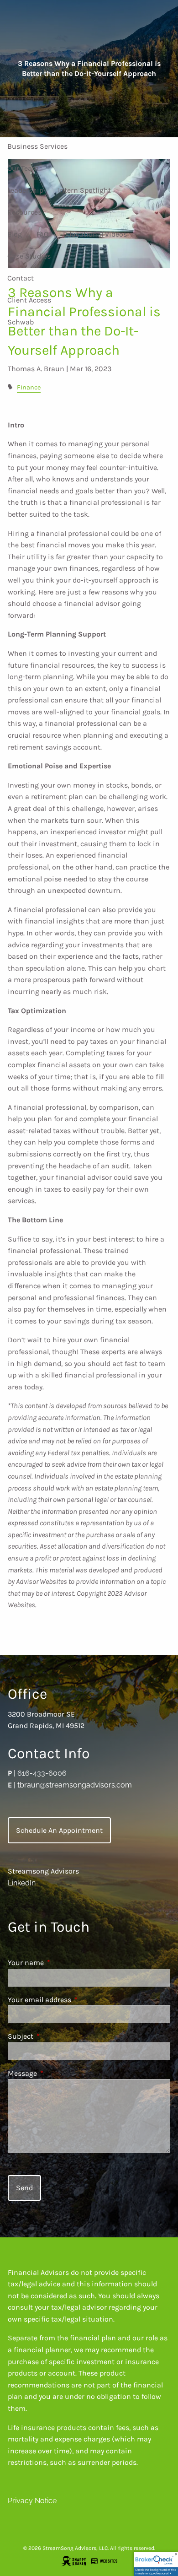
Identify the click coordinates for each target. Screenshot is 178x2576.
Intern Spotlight (84, 190)
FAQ (42, 234)
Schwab (21, 322)
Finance (29, 387)
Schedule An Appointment (59, 1830)
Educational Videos (95, 234)
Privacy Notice (32, 2501)
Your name (61, 1963)
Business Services (37, 146)
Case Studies (29, 256)
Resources (24, 212)
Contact (21, 278)
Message (58, 2073)
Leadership (25, 190)
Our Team (23, 168)
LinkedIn (22, 1883)
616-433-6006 (42, 1773)
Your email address (75, 2000)
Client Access (29, 300)
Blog (15, 234)
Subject (56, 2036)
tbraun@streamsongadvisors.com (75, 1785)
